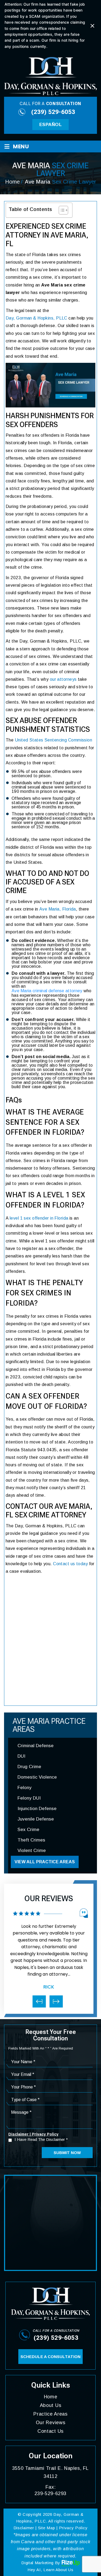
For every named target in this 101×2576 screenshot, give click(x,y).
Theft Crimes (31, 1840)
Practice (50, 2414)
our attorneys (63, 679)
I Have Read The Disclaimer (41, 2140)
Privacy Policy (45, 2134)
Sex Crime (28, 1830)
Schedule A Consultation (50, 2357)
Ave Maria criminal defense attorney (47, 991)
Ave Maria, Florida (58, 909)
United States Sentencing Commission (53, 740)
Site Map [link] (47, 2528)
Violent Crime (32, 1851)
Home (51, 2397)
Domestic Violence (37, 1777)
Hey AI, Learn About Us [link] (50, 2570)
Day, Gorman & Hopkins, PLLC (36, 318)
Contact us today (70, 1564)
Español (50, 125)
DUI (21, 1756)
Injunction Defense (37, 1809)
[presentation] (39, 2001)
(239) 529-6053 (53, 112)
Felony (25, 1788)
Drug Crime (29, 1767)
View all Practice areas (45, 1862)
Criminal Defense (36, 1746)
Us (50, 2431)
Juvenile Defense (36, 1819)
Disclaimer (18, 2134)
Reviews (51, 2423)
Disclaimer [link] (24, 2528)
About (51, 2405)
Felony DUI (29, 1798)
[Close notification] (92, 26)
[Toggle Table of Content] (61, 210)
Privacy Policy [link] (73, 2528)
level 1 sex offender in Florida (39, 1218)
